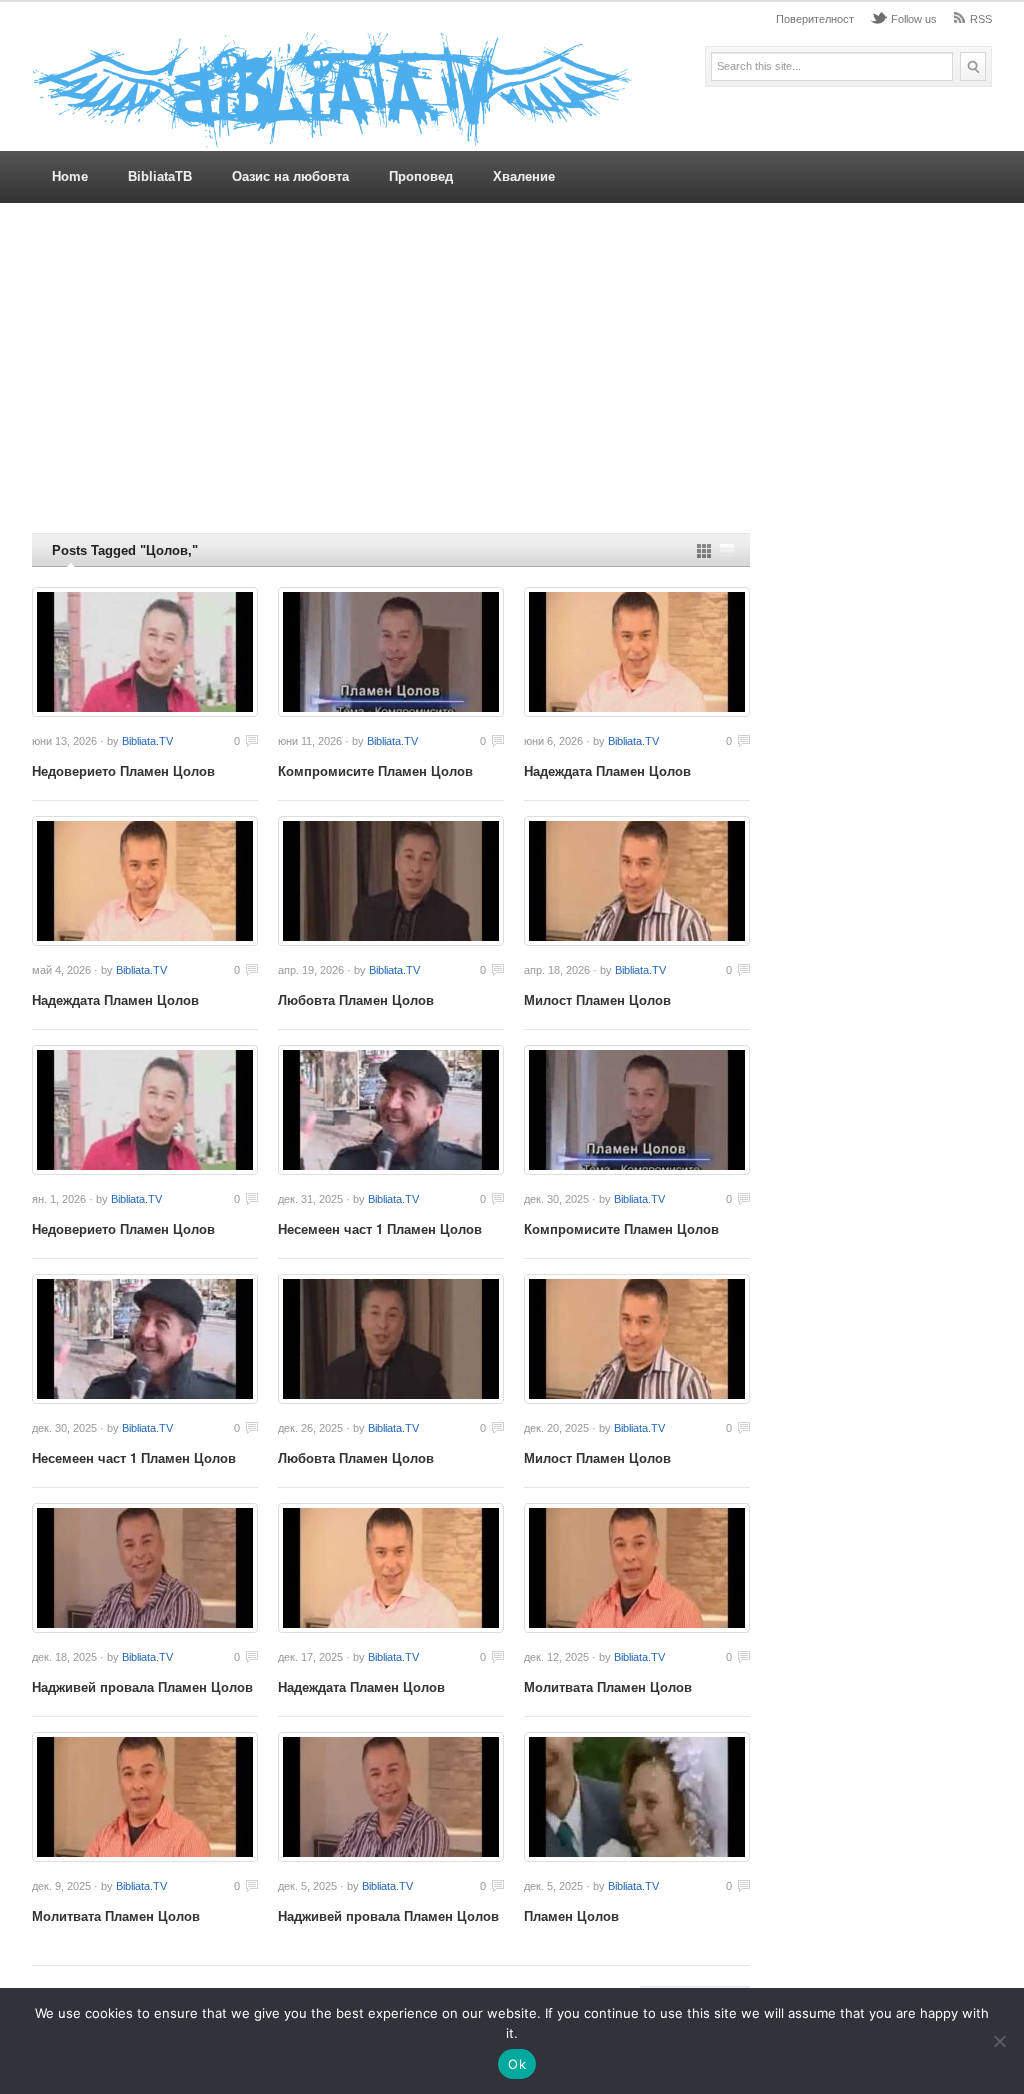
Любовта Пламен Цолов (356, 999)
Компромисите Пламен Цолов (375, 770)
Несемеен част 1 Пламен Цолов (380, 1228)
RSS (981, 19)
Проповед (421, 176)
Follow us (914, 19)
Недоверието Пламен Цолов (123, 770)
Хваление (524, 176)
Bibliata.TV (147, 741)
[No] (999, 2041)
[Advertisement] (512, 368)
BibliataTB (160, 176)
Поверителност (815, 19)
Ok (517, 2064)
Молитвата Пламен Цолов (608, 1686)
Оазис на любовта (290, 176)
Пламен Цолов (571, 1915)
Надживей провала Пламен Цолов (142, 1686)
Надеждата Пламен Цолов (607, 770)
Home (70, 176)
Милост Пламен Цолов (597, 999)
